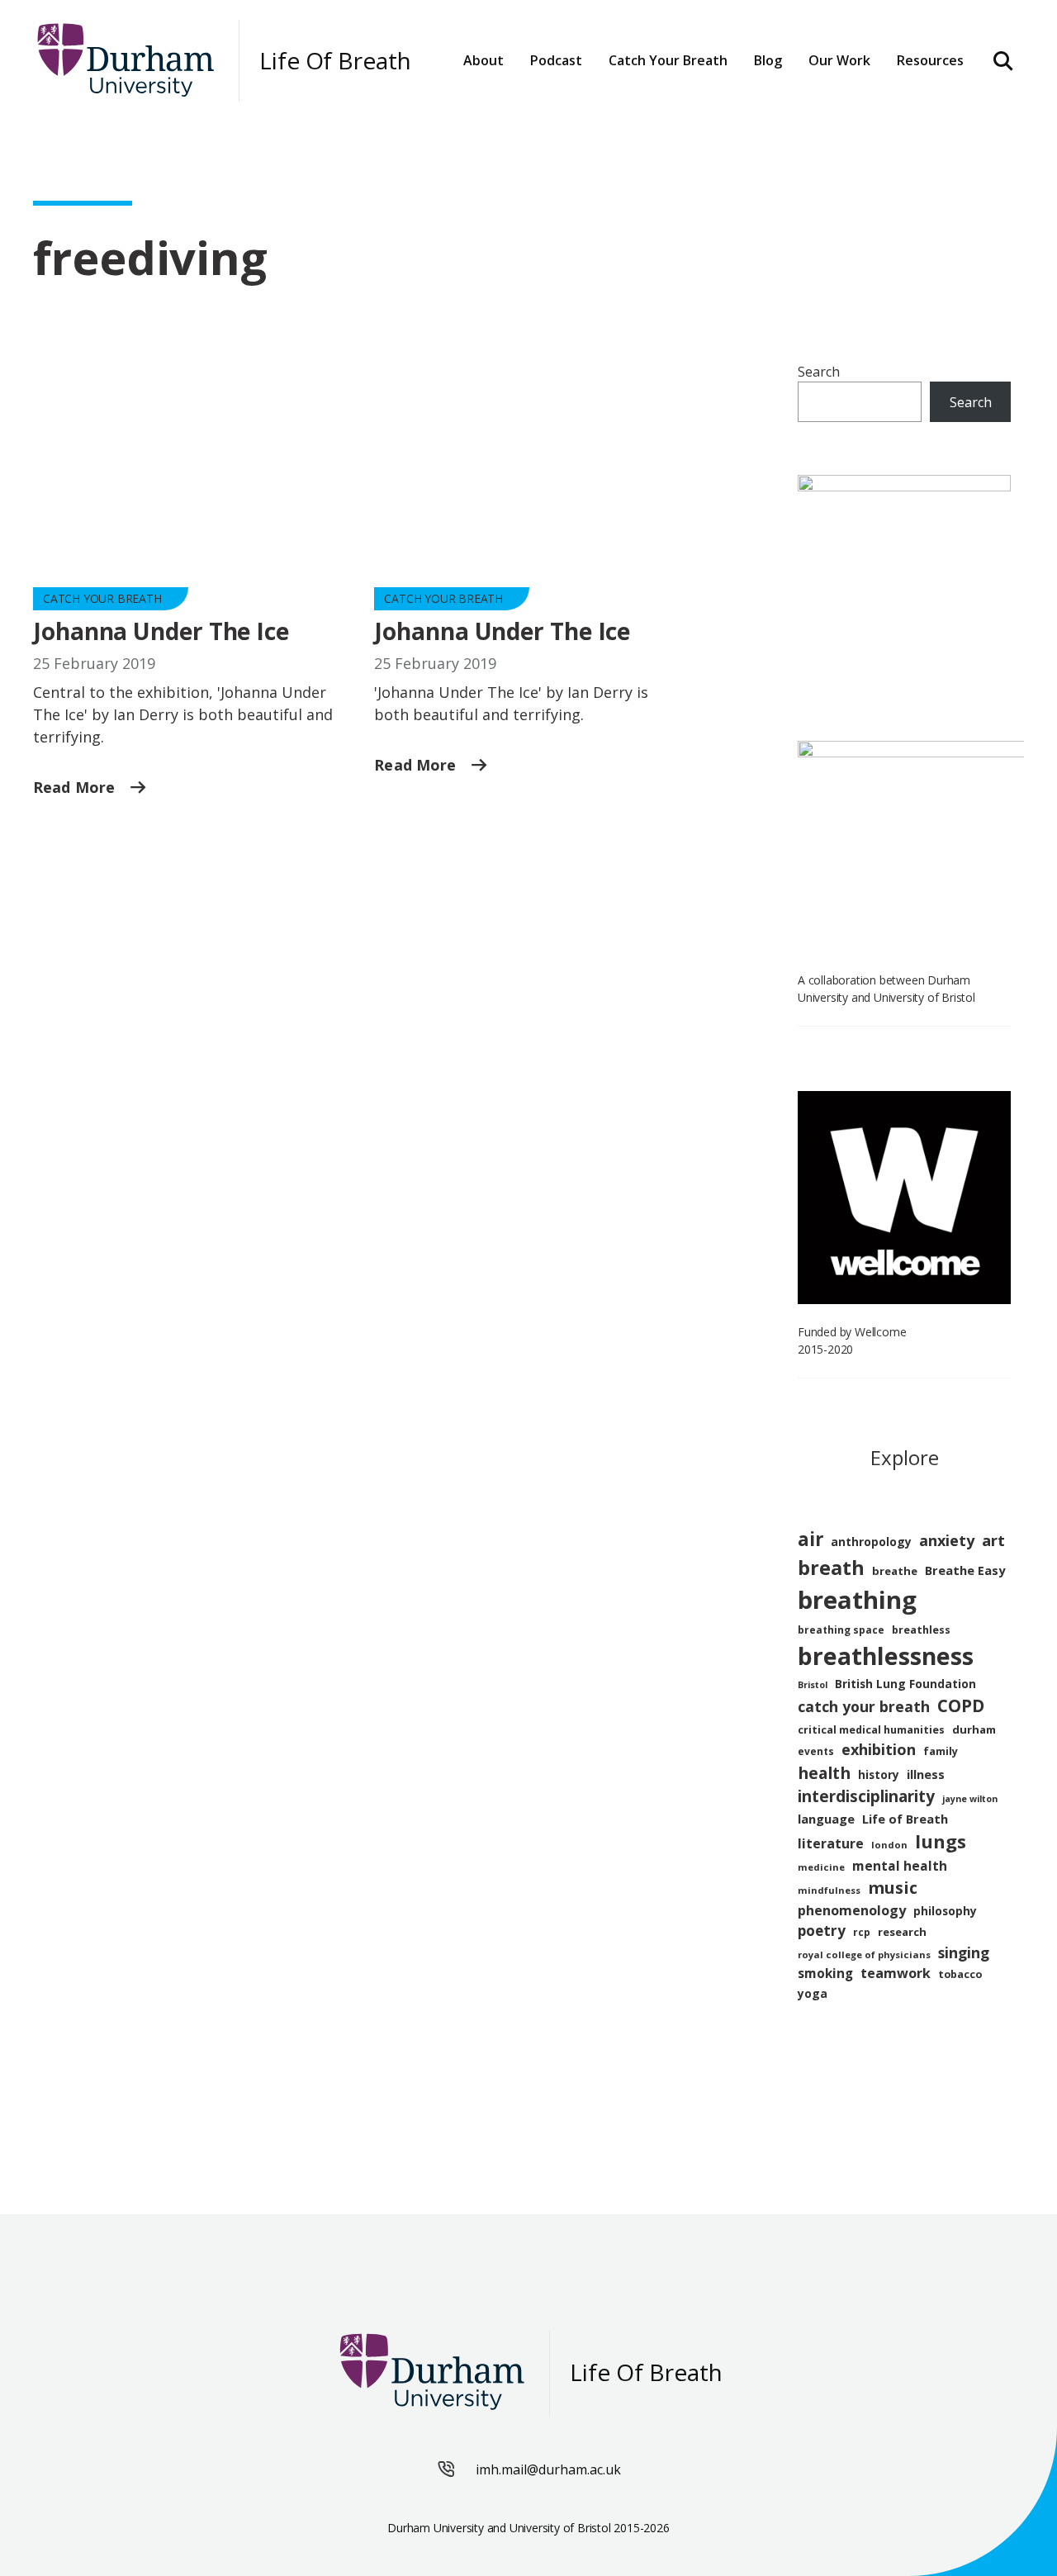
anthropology (871, 1542)
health (824, 1773)
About (483, 60)
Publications (859, 109)
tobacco (960, 1974)
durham (974, 1729)
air (811, 1539)
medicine (821, 1867)
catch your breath (864, 1706)
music (893, 1888)
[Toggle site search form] (1004, 60)
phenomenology (852, 1910)
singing (964, 1952)
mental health (900, 1866)
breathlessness (886, 1656)
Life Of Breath (335, 61)
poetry (822, 1931)
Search (819, 372)
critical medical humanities (871, 1730)
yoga (813, 1993)
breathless (921, 1630)
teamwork (896, 1973)
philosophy (945, 1911)
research (902, 1932)
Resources (930, 60)
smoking (825, 1973)
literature (831, 1843)
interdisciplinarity (866, 1796)
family (941, 1751)
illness (926, 1774)
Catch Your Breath (102, 598)
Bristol (813, 1685)
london (889, 1845)
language (826, 1819)
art (993, 1540)
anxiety (947, 1540)
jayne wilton (970, 1799)
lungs (941, 1841)
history (879, 1774)
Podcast (556, 60)
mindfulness (829, 1890)
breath (831, 1568)
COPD (961, 1705)
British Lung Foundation (905, 1684)
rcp (862, 1932)
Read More (76, 787)
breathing (857, 1600)
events (816, 1751)
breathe (895, 1571)
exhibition (879, 1749)
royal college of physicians (864, 1955)
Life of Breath (905, 1819)
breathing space (841, 1630)
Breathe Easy (965, 1570)
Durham (644, 109)
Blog (768, 60)
